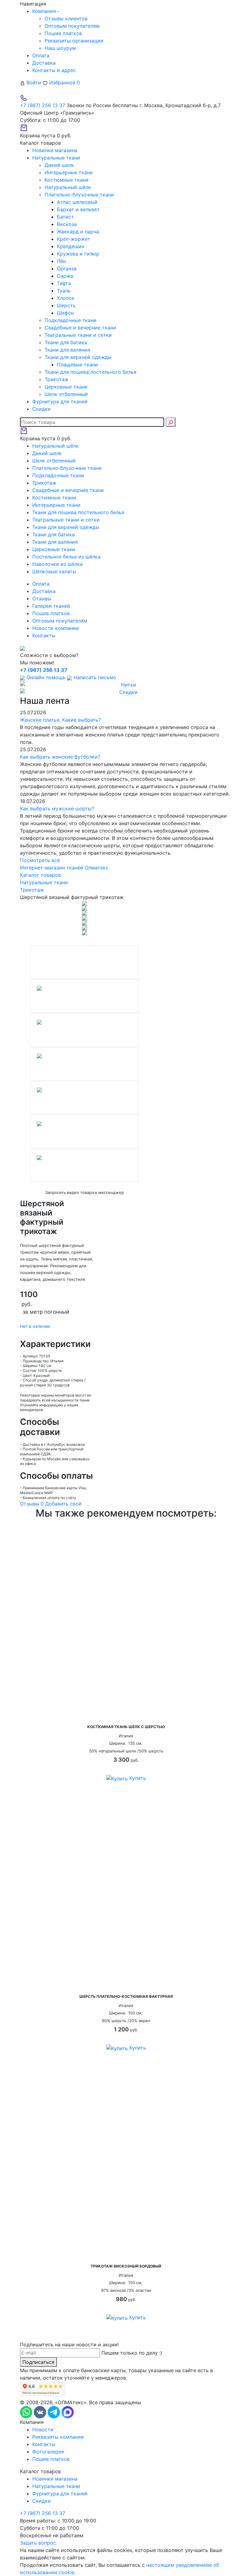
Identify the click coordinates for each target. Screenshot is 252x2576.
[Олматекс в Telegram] (55, 2412)
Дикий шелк (59, 165)
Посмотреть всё (40, 860)
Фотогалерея (48, 2452)
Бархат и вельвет (78, 209)
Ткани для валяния (67, 350)
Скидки (41, 2501)
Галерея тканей (51, 606)
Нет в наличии (35, 1326)
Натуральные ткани (56, 2486)
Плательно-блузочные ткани (79, 195)
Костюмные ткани (67, 180)
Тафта (64, 283)
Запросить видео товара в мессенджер (85, 1192)
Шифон (65, 313)
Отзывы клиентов (66, 18)
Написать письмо (94, 677)
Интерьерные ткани (69, 172)
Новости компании (56, 628)
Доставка (44, 63)
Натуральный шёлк (68, 187)
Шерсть (66, 305)
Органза (67, 268)
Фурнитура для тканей (60, 2493)
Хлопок (66, 298)
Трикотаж (57, 379)
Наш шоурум (60, 48)
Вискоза (67, 224)
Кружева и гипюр (78, 254)
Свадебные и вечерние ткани (80, 328)
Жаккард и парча (78, 232)
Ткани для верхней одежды (78, 357)
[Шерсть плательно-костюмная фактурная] (126, 1893)
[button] (23, 1062)
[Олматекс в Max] (68, 2412)
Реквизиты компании (58, 2437)
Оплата (41, 55)
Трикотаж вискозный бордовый (126, 2266)
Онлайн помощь (46, 677)
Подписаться (38, 2362)
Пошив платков (63, 33)
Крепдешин (71, 246)
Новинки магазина (55, 2479)
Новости (43, 2429)
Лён (61, 261)
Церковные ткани (66, 387)
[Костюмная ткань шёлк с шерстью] (126, 1623)
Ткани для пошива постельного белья (91, 372)
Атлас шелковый (77, 202)
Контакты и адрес (54, 70)
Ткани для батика (66, 342)
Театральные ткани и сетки (78, 335)
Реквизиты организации (74, 41)
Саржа (65, 276)
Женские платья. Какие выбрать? (60, 720)
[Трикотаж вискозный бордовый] (126, 2162)
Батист (65, 217)
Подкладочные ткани (71, 320)
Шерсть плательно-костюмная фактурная (126, 1996)
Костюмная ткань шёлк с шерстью (126, 1727)
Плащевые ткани (77, 365)
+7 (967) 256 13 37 (43, 105)
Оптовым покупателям (72, 26)
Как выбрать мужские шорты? (57, 808)
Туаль (64, 291)
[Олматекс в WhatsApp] (27, 2412)
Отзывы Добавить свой (51, 1504)
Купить (137, 1778)
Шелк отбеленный (66, 394)
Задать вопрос (38, 2543)
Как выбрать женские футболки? (60, 757)
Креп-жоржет (74, 239)
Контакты (44, 635)
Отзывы (42, 599)
